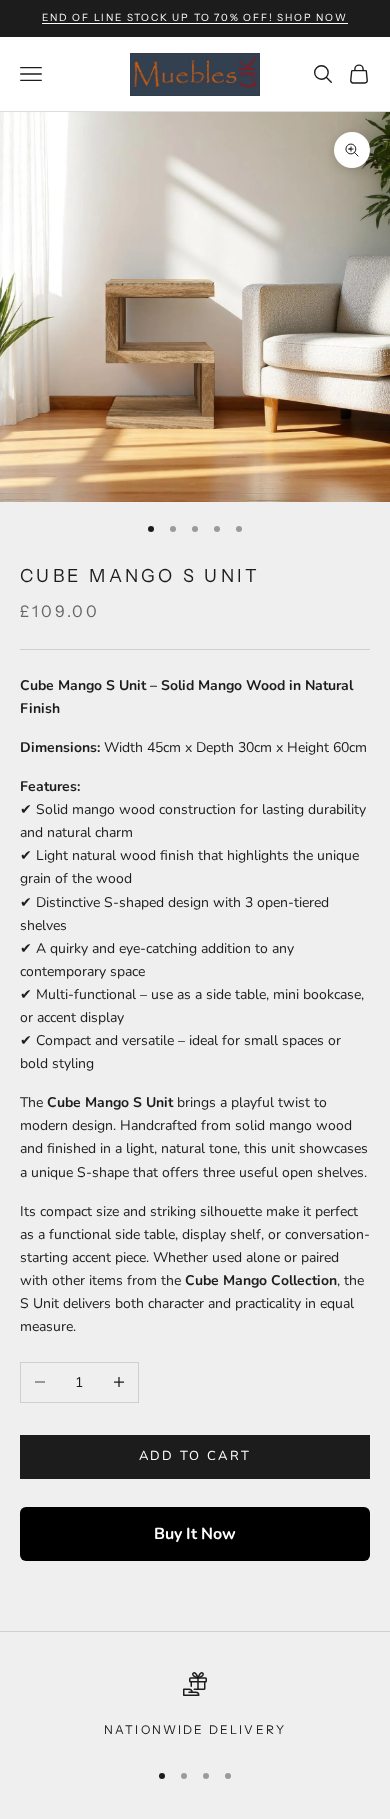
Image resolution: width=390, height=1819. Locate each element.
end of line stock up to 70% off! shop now (195, 17)
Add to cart (195, 1456)
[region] (195, 1706)
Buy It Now (195, 1534)
